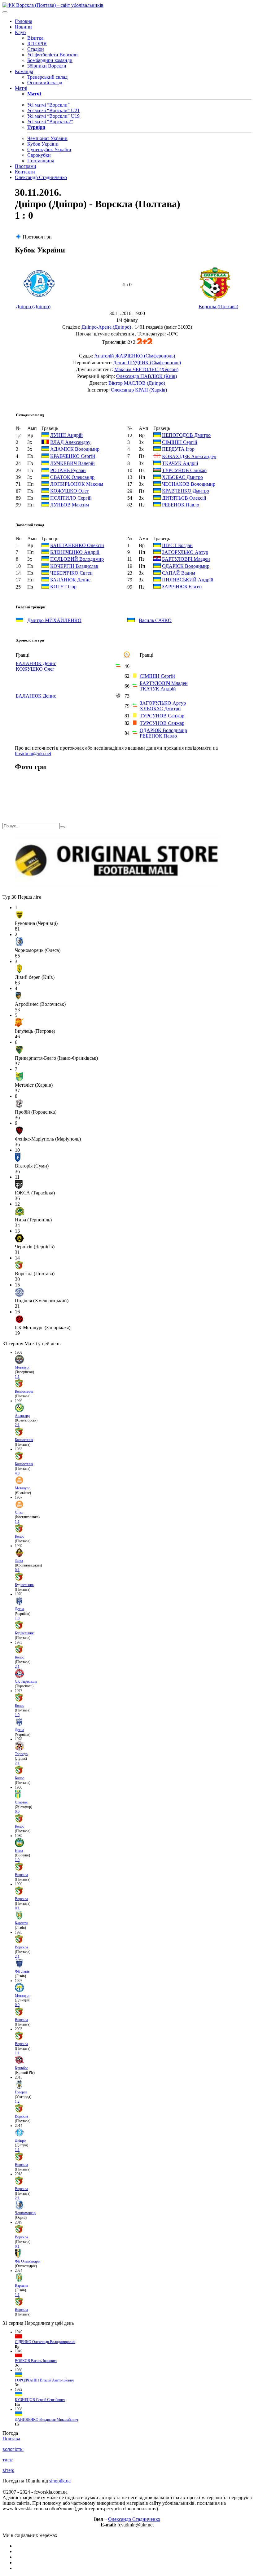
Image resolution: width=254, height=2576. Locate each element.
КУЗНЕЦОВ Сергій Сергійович (40, 2400)
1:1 (17, 1377)
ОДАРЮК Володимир (186, 566)
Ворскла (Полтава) (218, 307)
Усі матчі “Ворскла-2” (50, 122)
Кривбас (21, 2068)
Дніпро (20, 2140)
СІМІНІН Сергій (180, 442)
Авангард (22, 1416)
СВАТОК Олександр (72, 477)
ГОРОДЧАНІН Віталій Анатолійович (44, 2380)
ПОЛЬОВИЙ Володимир (77, 559)
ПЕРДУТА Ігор (178, 449)
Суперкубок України (49, 149)
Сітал (19, 1512)
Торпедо (21, 1754)
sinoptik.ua (60, 2481)
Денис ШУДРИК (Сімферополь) (147, 363)
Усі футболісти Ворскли (53, 55)
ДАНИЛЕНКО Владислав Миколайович (46, 2420)
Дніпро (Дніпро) (33, 307)
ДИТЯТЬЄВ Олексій (184, 498)
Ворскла (21, 1875)
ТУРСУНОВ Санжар (184, 470)
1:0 (17, 1618)
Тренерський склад (47, 77)
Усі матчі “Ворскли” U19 (53, 116)
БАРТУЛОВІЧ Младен (186, 559)
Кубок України (43, 144)
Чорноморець (25, 2213)
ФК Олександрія (28, 2261)
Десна (19, 1609)
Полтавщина (41, 161)
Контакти (25, 172)
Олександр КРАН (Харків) (139, 390)
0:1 (17, 1570)
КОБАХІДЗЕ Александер (189, 456)
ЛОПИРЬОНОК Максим (77, 484)
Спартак (21, 1802)
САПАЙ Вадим (179, 573)
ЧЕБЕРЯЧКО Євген (71, 573)
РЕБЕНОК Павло (181, 505)
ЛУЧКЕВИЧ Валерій (72, 464)
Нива (19, 1851)
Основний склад (45, 83)
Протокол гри (37, 237)
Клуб (20, 32)
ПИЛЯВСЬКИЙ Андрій (188, 580)
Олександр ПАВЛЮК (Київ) (147, 376)
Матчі (21, 88)
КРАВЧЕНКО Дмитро (186, 491)
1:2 (17, 2101)
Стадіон (36, 49)
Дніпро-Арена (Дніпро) (106, 327)
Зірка (19, 1561)
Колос (20, 1536)
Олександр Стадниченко (41, 177)
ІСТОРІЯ (37, 44)
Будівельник (24, 1585)
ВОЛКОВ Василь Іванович (36, 2361)
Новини (23, 27)
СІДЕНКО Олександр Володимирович (45, 2342)
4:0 (17, 1473)
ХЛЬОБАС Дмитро (182, 477)
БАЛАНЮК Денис (70, 580)
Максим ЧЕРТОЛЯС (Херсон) (146, 369)
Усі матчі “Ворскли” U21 (53, 110)
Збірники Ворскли (47, 66)
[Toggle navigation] (5, 12)
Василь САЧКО (155, 620)
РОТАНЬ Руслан (68, 470)
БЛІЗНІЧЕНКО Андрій (75, 552)
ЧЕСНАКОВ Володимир (189, 484)
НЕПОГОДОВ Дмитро (186, 435)
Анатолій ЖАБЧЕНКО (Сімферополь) (135, 356)
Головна (24, 21)
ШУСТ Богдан (177, 545)
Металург (22, 1367)
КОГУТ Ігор (63, 587)
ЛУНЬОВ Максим (70, 505)
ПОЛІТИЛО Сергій (71, 498)
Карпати (21, 1923)
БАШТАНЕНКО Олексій (77, 545)
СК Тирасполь (26, 1681)
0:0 (17, 1812)
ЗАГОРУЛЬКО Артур (185, 552)
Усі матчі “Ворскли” (48, 105)
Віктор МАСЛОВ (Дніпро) (137, 383)
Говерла (21, 2092)
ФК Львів (22, 1971)
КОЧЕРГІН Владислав (74, 566)
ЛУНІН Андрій (66, 435)
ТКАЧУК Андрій (180, 464)
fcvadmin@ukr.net (33, 754)
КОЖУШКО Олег (70, 491)
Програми (26, 166)
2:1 (17, 1425)
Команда (24, 71)
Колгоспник (24, 1391)
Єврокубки (39, 155)
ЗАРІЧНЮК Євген (182, 587)
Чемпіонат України (47, 138)
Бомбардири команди (50, 60)
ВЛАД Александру (70, 442)
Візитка (35, 38)
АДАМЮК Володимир (75, 449)
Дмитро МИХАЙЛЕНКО (54, 620)
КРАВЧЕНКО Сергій (73, 456)
